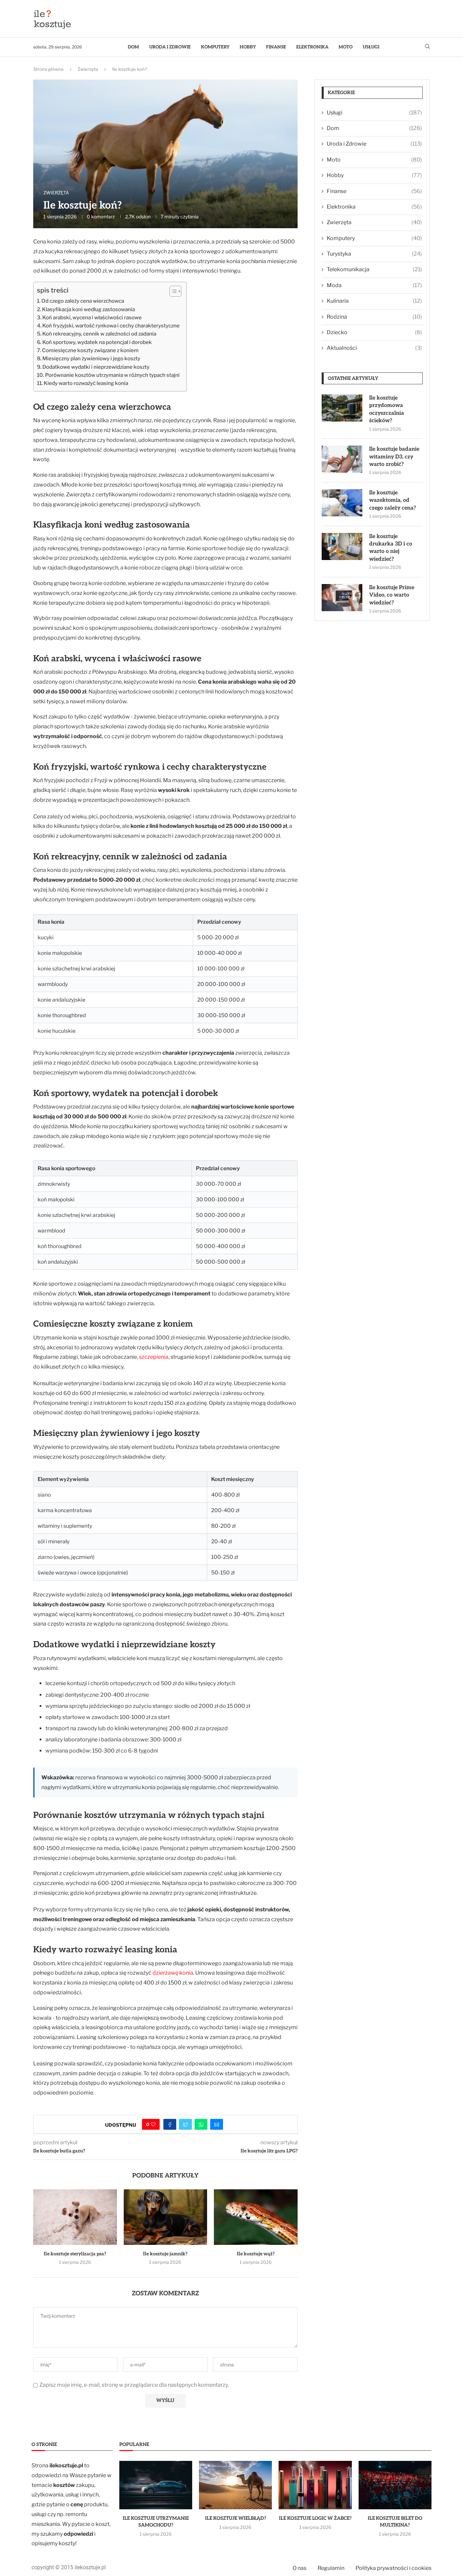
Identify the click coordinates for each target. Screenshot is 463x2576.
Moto (346, 47)
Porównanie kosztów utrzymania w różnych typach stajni (112, 375)
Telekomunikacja (374, 269)
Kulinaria (374, 301)
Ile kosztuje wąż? (256, 2254)
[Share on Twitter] (185, 2124)
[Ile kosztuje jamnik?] (166, 2217)
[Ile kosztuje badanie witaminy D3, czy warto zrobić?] (342, 459)
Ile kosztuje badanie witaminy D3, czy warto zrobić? (394, 457)
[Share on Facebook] (170, 2124)
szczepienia (154, 1357)
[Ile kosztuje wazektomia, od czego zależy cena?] (342, 503)
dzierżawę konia (173, 1973)
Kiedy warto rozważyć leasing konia (86, 383)
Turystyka (374, 254)
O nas (299, 2568)
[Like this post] (153, 2124)
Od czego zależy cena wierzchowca (83, 301)
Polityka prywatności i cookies (394, 2568)
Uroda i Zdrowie (170, 47)
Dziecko (374, 332)
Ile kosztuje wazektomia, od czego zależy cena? (392, 500)
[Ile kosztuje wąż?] (256, 2217)
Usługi (371, 47)
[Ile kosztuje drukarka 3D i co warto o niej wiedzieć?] (342, 546)
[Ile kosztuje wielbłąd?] (235, 2485)
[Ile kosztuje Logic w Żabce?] (315, 2485)
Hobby (248, 47)
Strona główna (48, 69)
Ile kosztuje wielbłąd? (236, 2518)
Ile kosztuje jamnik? (165, 2254)
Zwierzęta (88, 69)
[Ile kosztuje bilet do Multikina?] (395, 2485)
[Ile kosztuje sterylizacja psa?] (75, 2217)
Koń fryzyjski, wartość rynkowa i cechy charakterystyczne (111, 326)
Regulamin (331, 2568)
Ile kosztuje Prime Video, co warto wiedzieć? (392, 595)
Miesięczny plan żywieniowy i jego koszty (91, 358)
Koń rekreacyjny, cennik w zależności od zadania (99, 334)
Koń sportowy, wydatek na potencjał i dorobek (97, 342)
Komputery (215, 47)
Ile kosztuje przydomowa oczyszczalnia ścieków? (387, 409)
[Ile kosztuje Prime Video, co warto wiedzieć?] (342, 598)
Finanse (276, 47)
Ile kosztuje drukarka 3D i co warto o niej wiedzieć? (391, 548)
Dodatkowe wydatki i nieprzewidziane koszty (96, 367)
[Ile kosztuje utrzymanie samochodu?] (156, 2485)
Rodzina (374, 317)
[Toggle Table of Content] (172, 291)
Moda (374, 285)
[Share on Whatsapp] (201, 2124)
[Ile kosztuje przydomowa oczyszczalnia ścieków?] (342, 408)
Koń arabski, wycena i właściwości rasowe (92, 317)
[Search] (427, 47)
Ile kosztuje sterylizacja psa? (75, 2254)
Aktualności (374, 348)
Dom (133, 47)
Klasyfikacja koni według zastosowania (88, 309)
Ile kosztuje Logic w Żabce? (315, 2518)
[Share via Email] (217, 2124)
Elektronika (312, 47)
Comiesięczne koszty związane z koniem (90, 350)
